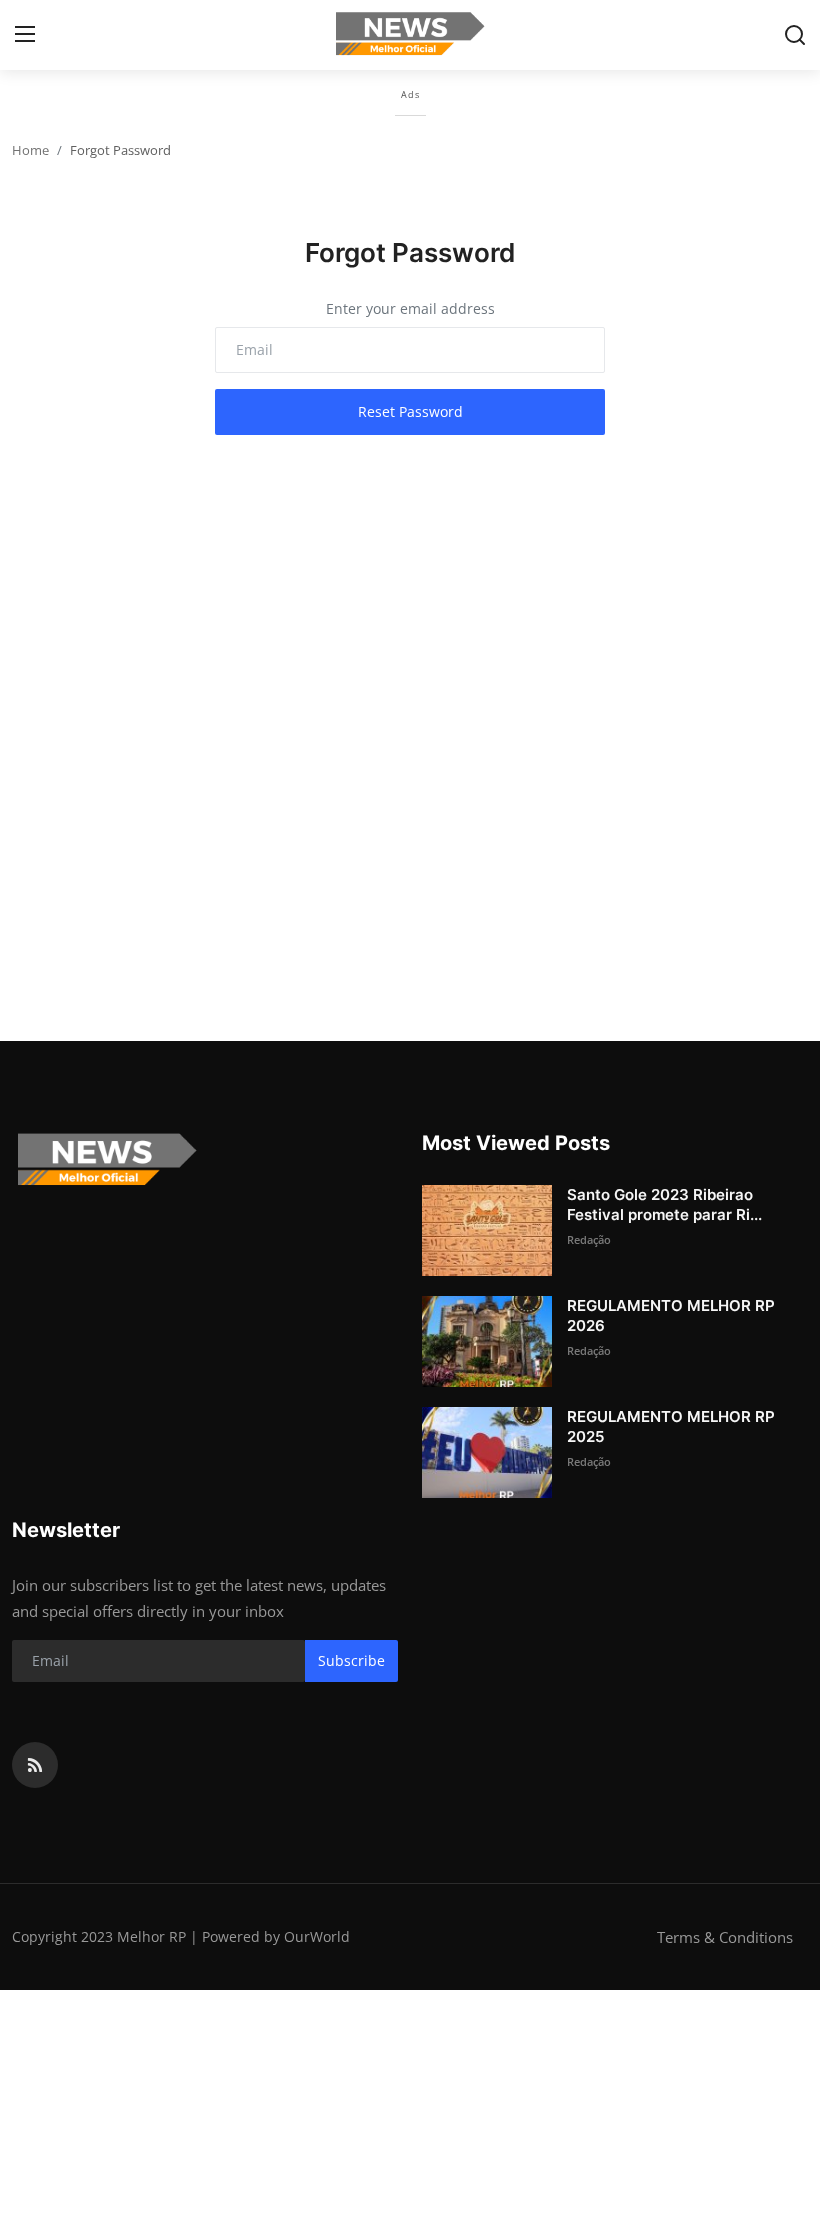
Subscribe (351, 1660)
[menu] (25, 35)
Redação (589, 1239)
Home (30, 150)
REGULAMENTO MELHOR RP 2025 (671, 1426)
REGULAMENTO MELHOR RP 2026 (671, 1315)
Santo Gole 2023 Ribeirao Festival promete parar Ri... (664, 1204)
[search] (795, 35)
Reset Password (410, 411)
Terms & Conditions (725, 1937)
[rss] (35, 1765)
